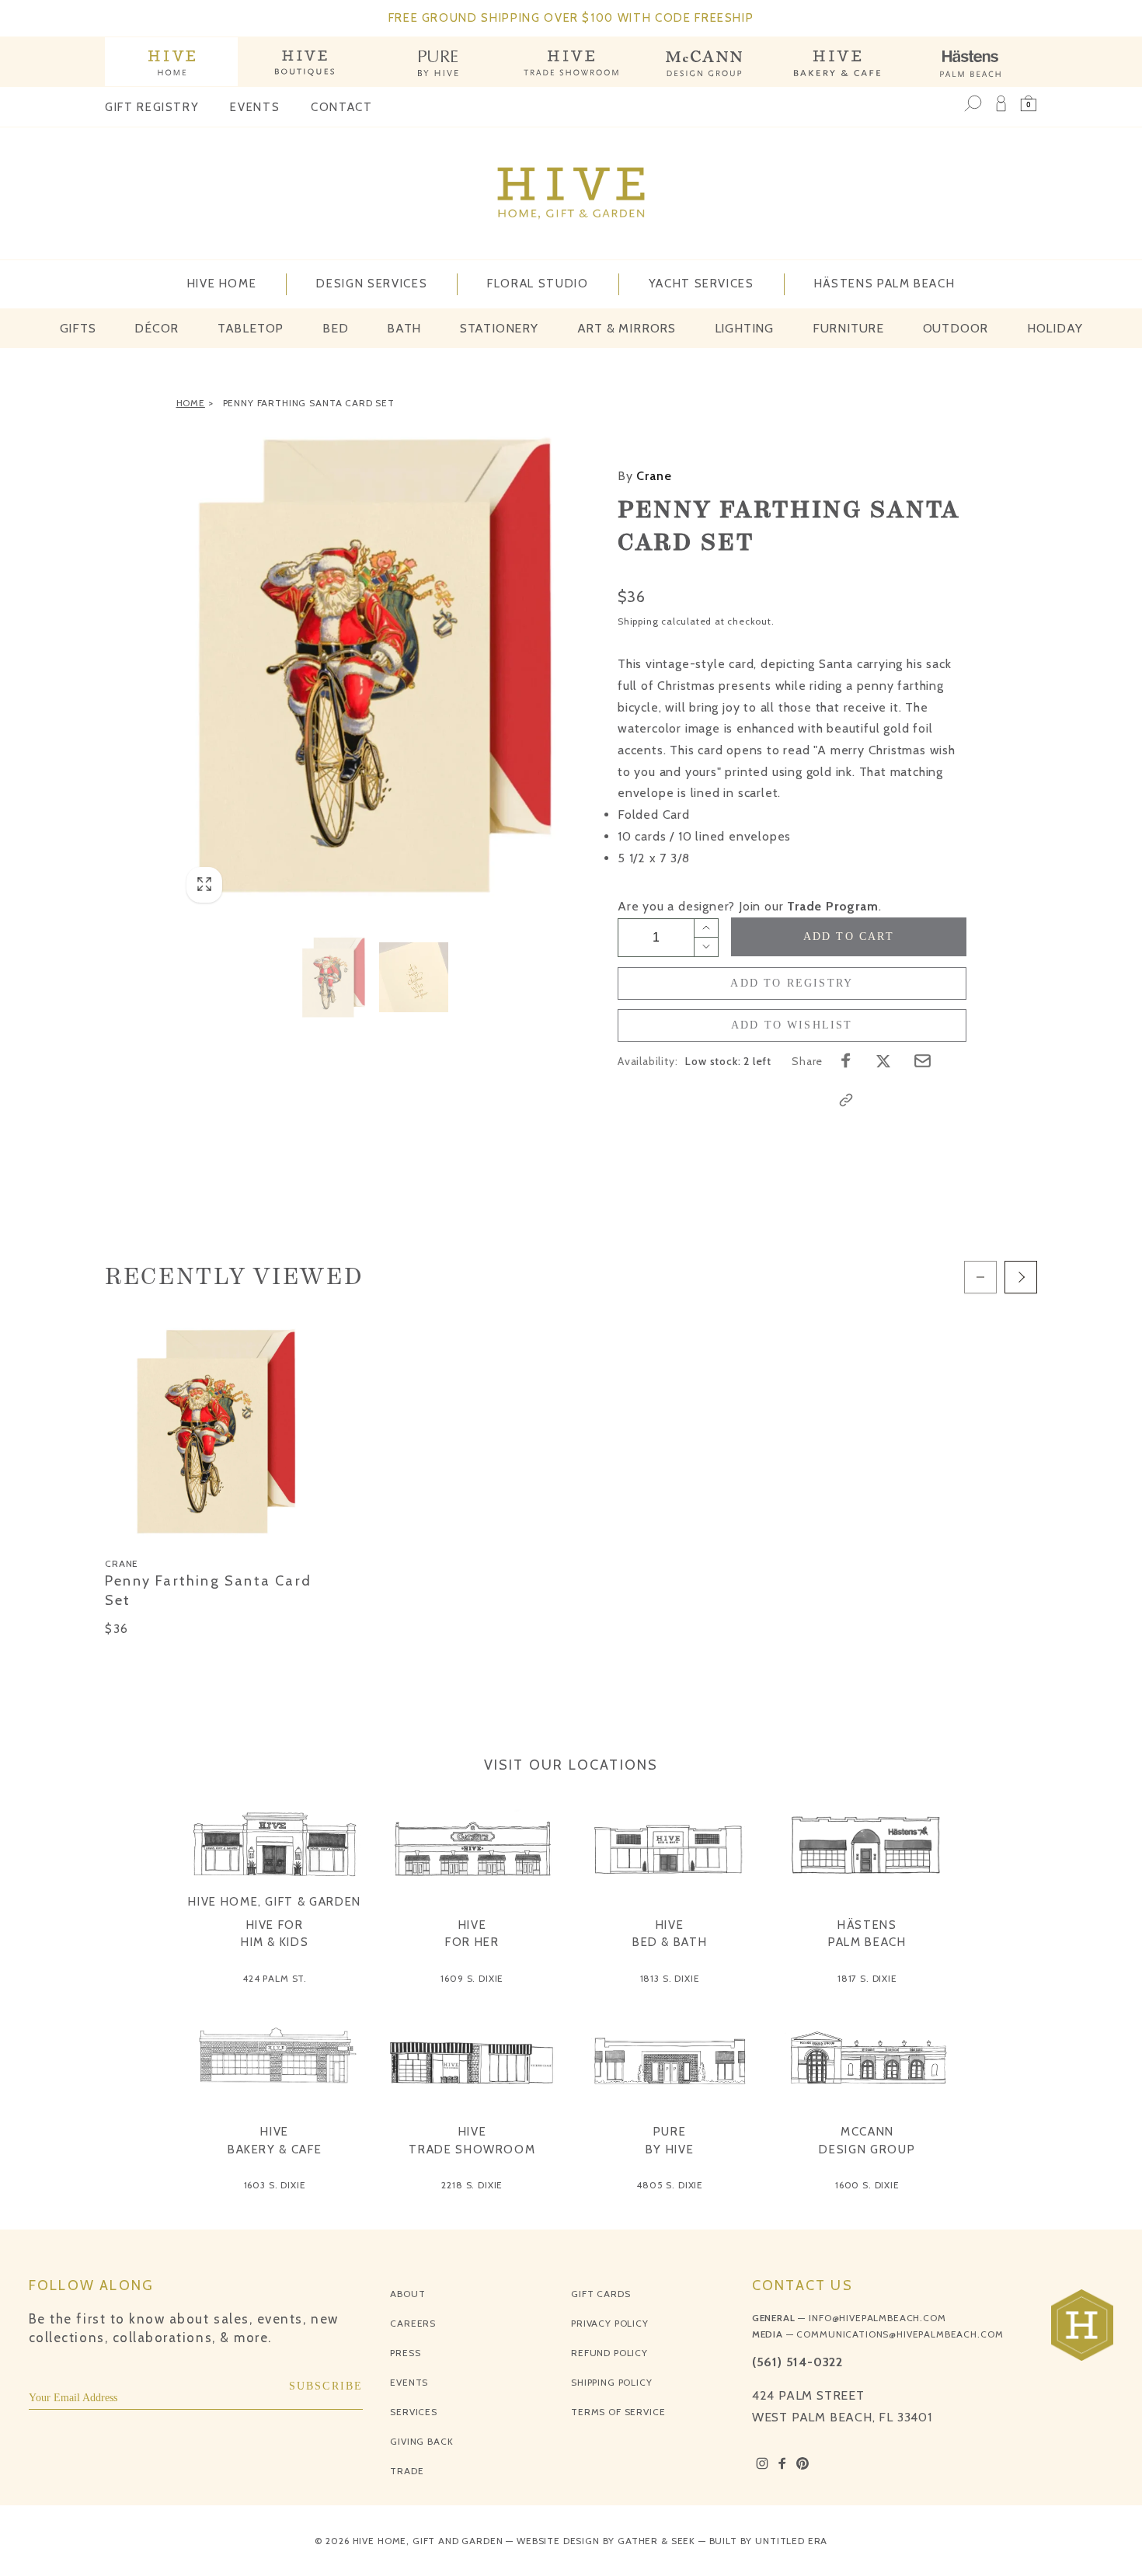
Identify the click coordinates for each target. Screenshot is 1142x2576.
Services (414, 2412)
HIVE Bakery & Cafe (275, 2141)
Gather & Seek (656, 2541)
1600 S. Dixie (867, 2185)
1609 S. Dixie (472, 1978)
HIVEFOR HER (472, 1934)
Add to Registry (792, 983)
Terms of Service (618, 2412)
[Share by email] (923, 1061)
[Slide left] (980, 1277)
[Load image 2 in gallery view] (414, 977)
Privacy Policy (610, 2323)
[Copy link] (846, 1100)
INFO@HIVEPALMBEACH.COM (877, 2318)
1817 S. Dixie (867, 1978)
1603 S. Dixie (275, 2185)
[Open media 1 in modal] (374, 666)
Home (191, 403)
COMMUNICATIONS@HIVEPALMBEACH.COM (900, 2334)
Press (405, 2353)
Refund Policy (609, 2353)
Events (255, 107)
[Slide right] (1021, 1277)
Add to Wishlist (792, 1025)
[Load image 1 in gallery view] (333, 977)
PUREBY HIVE (670, 2141)
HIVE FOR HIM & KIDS (275, 1934)
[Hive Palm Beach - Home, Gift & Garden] (171, 62)
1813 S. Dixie (670, 1978)
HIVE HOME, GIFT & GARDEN (275, 1902)
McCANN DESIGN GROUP (867, 2141)
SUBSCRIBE (326, 2386)
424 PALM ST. (275, 1978)
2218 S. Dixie (472, 2185)
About (407, 2294)
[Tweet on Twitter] (883, 1060)
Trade (407, 2471)
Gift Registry (152, 107)
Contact (342, 107)
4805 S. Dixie (670, 2185)
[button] (1029, 103)
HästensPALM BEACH (867, 1934)
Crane (644, 476)
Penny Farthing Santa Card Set (309, 403)
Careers (413, 2323)
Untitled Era (791, 2541)
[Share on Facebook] (846, 1060)
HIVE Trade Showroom (472, 2141)
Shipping (638, 621)
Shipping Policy (612, 2382)
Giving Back (421, 2441)
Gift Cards (601, 2294)
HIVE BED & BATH (670, 1934)
